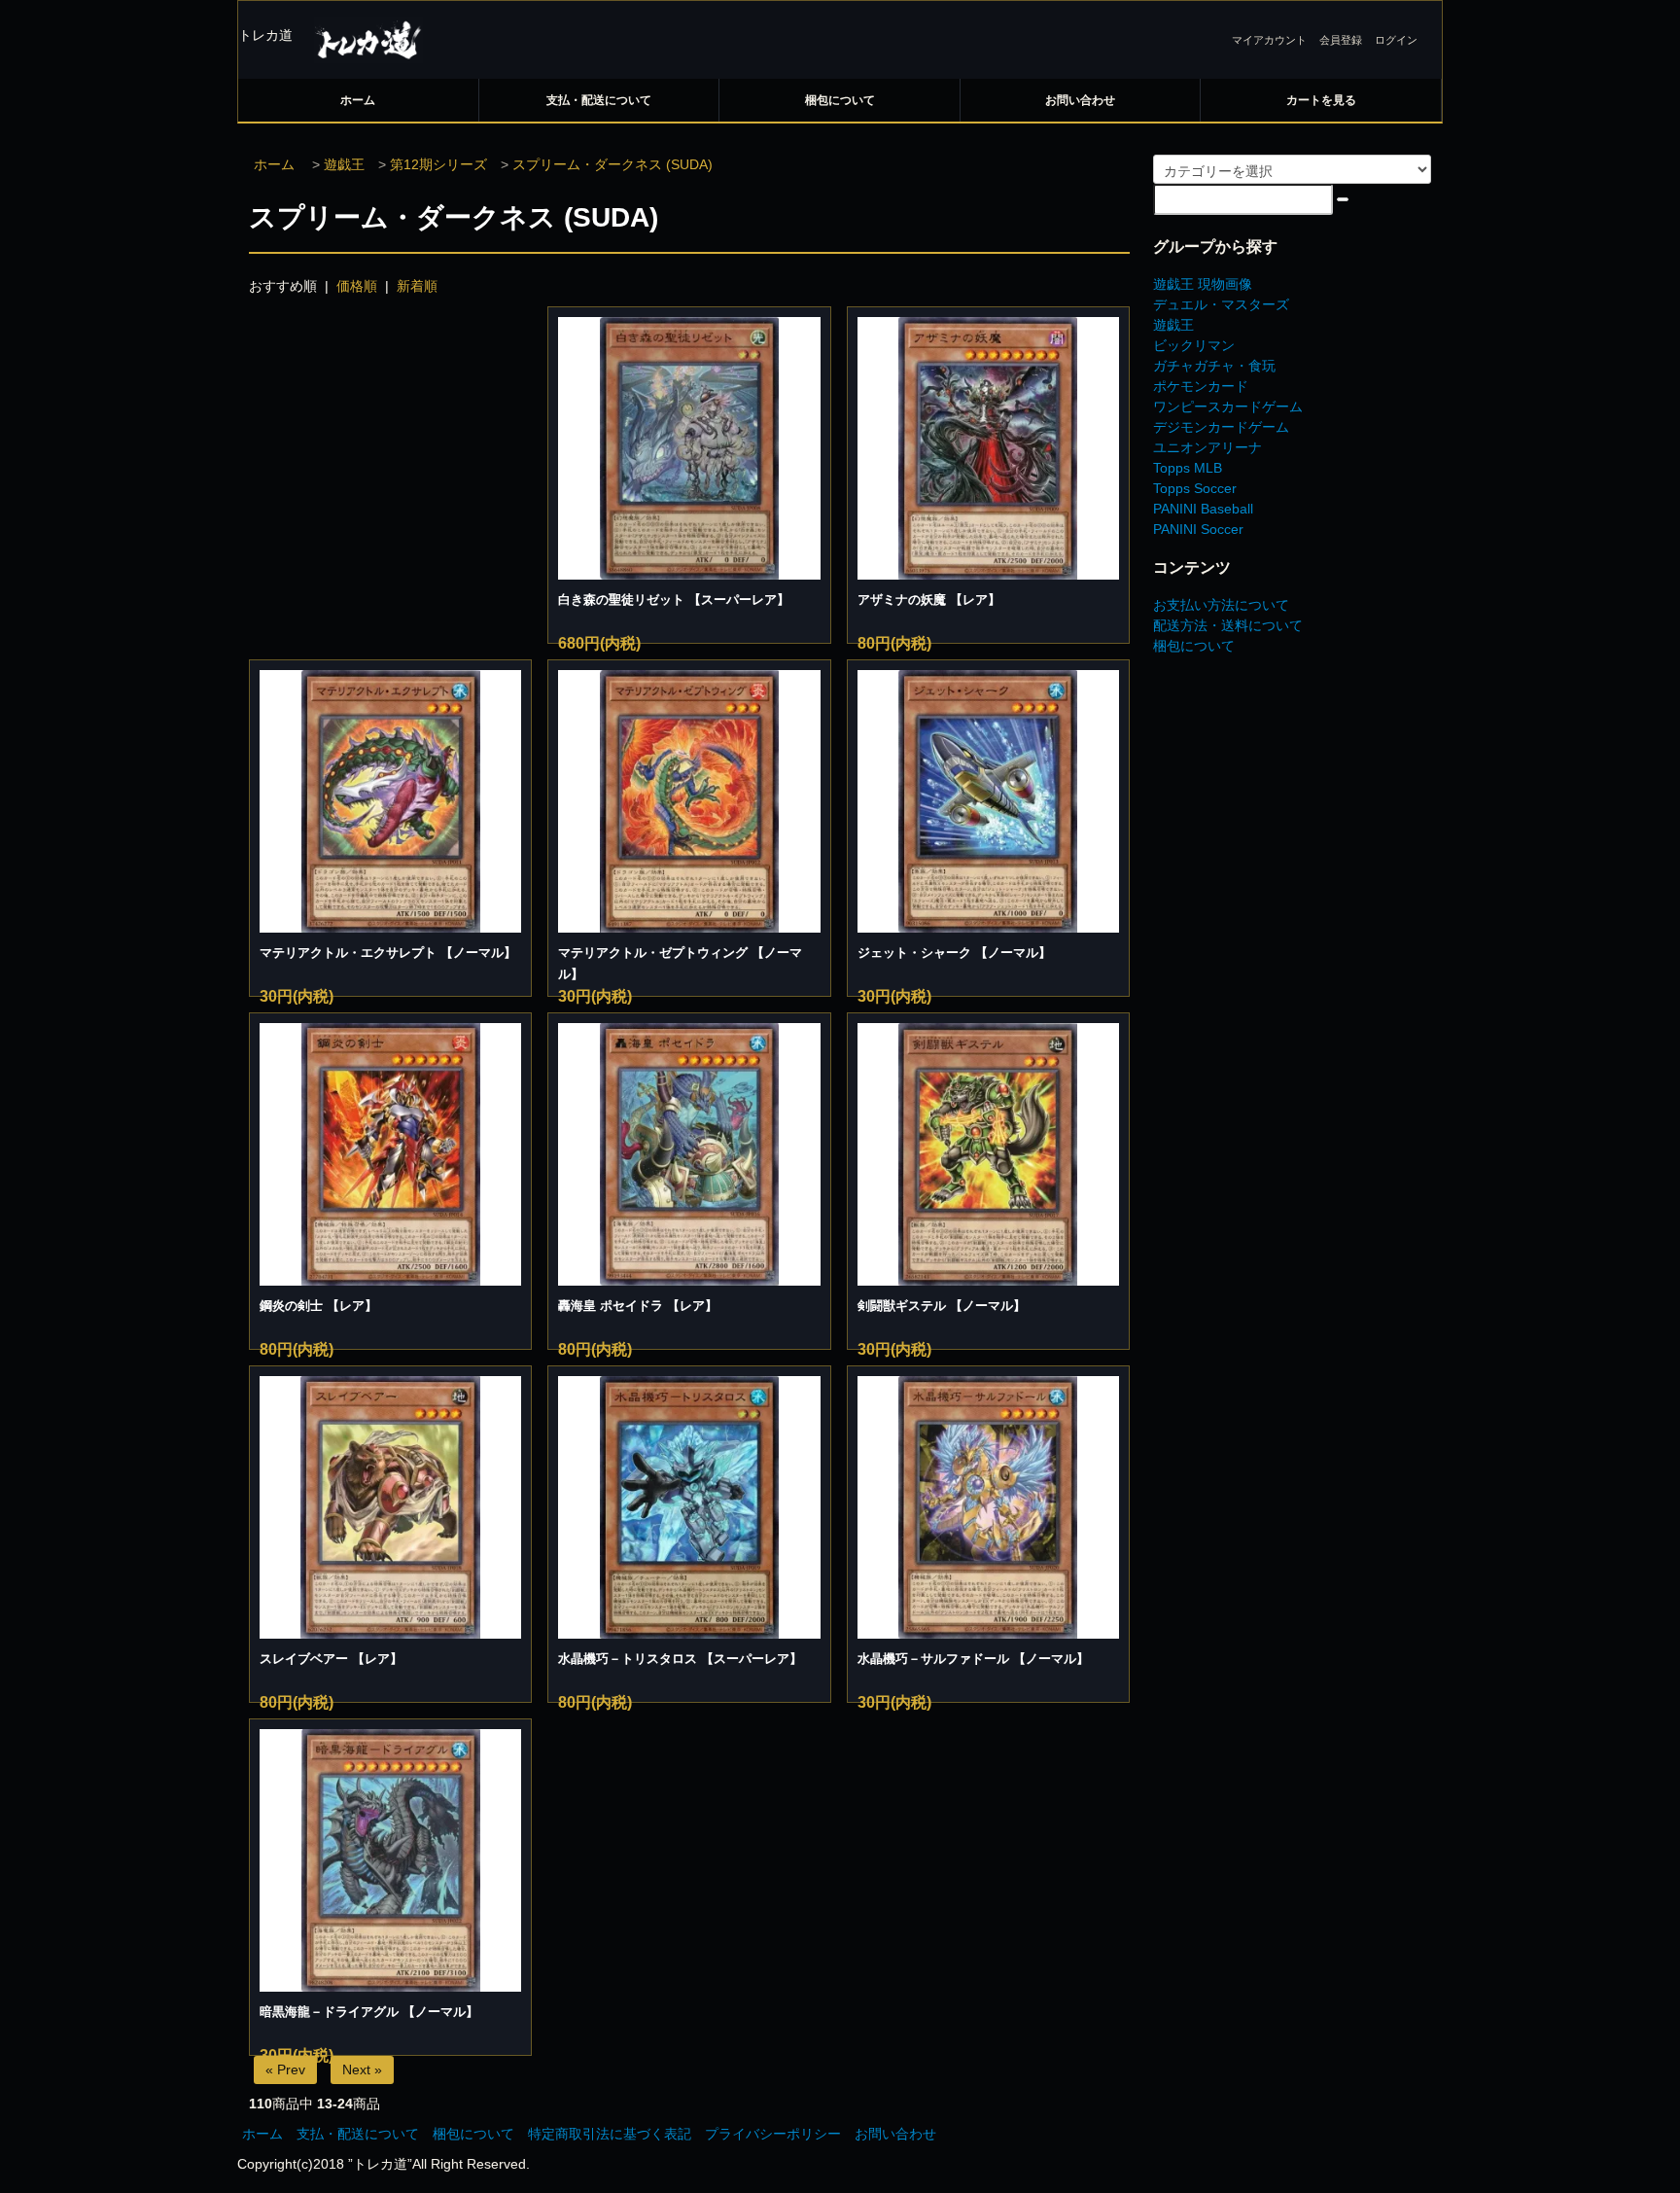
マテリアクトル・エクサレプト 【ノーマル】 (388, 953)
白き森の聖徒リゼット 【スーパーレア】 (674, 600)
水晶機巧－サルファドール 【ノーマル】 (973, 1659)
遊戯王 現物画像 (1203, 284)
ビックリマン (1194, 345)
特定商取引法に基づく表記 (610, 2134)
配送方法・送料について (1228, 625)
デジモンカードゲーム (1221, 427)
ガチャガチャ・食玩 (1214, 366)
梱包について (840, 100)
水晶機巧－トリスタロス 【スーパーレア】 (680, 1659)
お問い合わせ (1080, 100)
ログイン (1396, 40)
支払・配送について (599, 100)
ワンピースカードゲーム (1228, 407)
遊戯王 (344, 164)
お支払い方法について (1221, 605)
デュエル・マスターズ (1221, 304)
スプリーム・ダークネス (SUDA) (612, 164)
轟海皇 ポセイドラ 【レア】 (638, 1306)
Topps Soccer (1195, 488)
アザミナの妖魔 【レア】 (929, 600)
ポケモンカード (1201, 386)
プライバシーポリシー (773, 2134)
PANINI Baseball (1203, 509)
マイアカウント (1269, 40)
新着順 (417, 286)
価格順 (357, 286)
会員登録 (1341, 40)
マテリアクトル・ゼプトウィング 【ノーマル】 (680, 963)
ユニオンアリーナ (1207, 447)
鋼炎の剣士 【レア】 (318, 1306)
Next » (362, 2069)
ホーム (358, 100)
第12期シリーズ (438, 164)
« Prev (285, 2069)
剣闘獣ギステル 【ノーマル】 (942, 1306)
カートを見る (1321, 100)
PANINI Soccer (1198, 529)
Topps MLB (1188, 468)
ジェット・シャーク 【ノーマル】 (954, 953)
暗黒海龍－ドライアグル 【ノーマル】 (369, 2012)
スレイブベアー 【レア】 (331, 1659)
